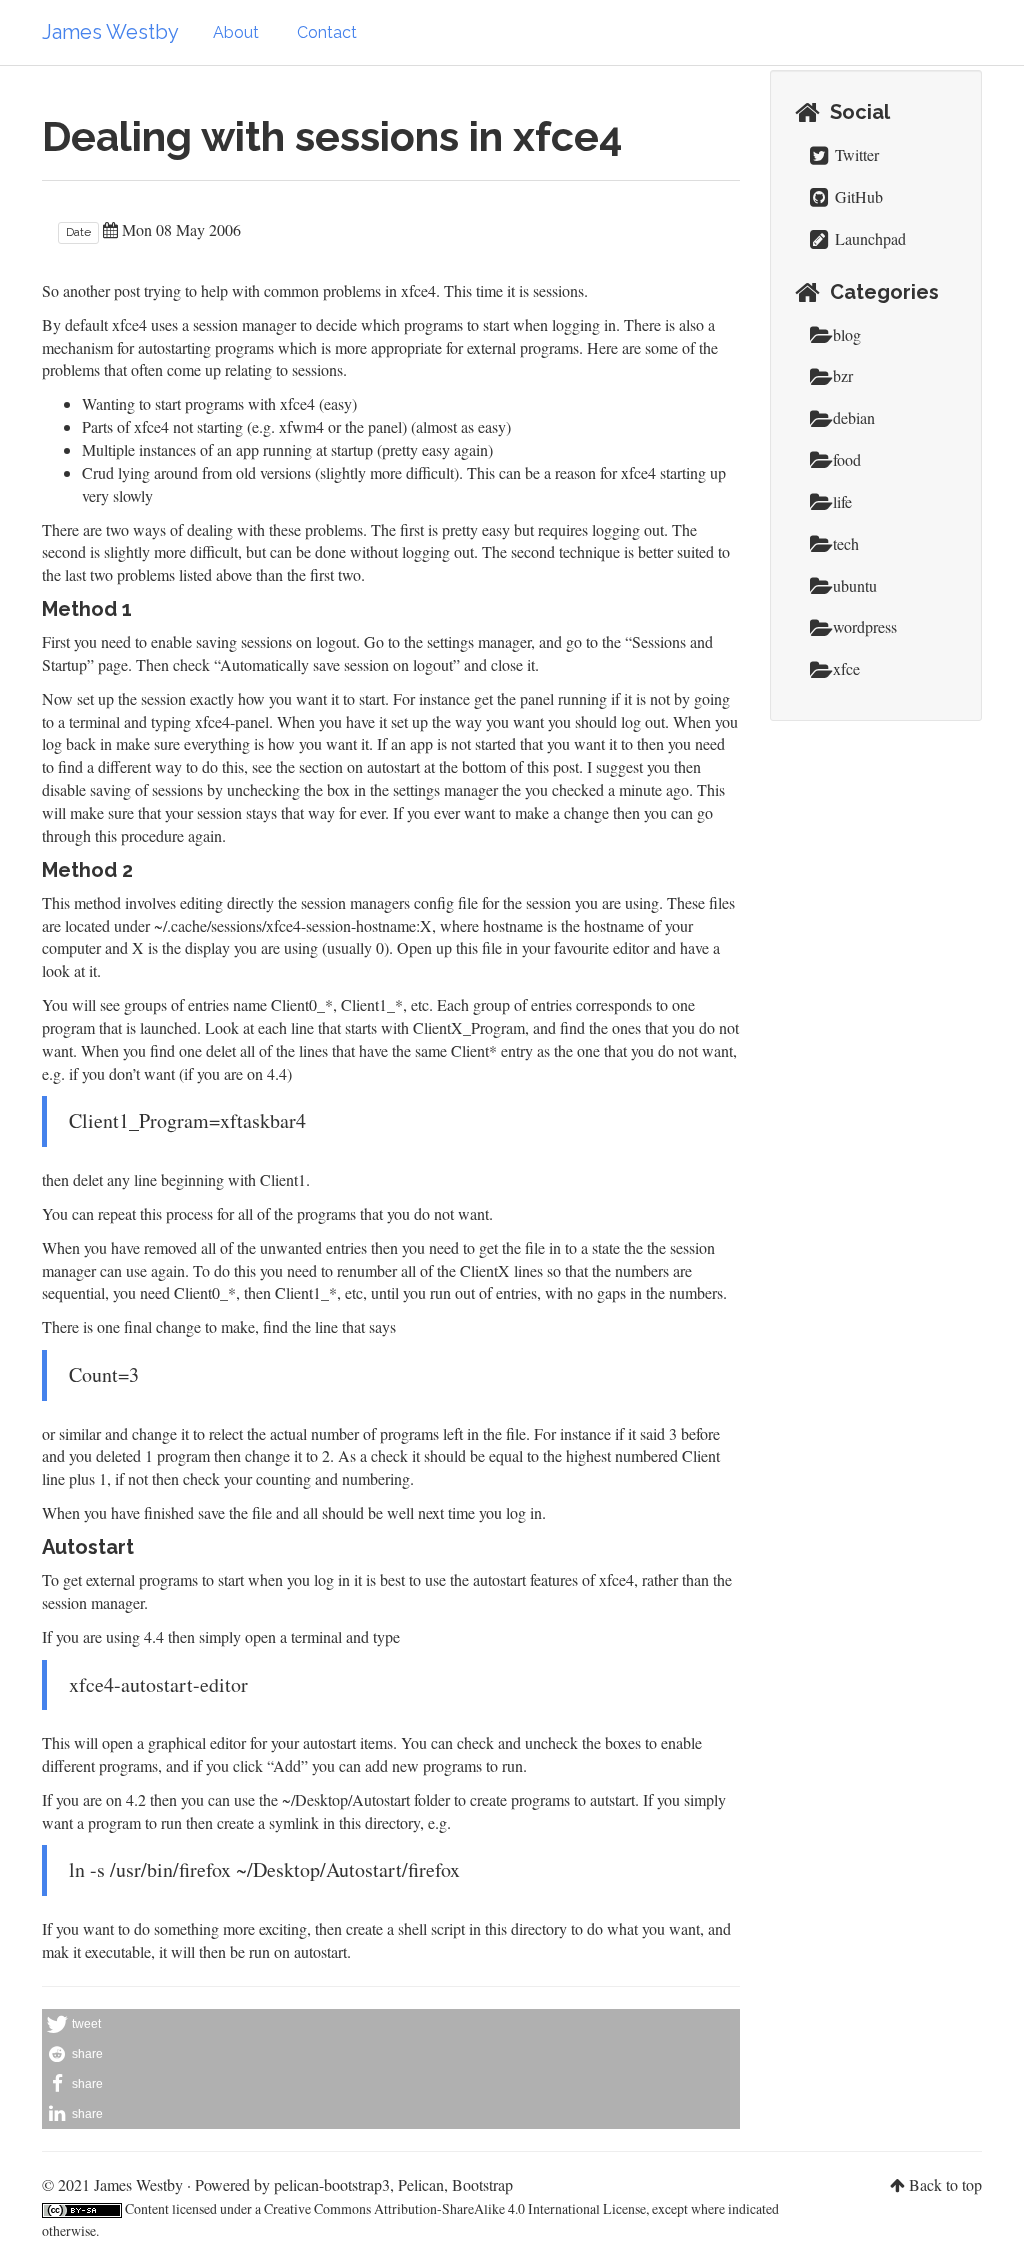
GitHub (857, 196)
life (842, 501)
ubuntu (855, 585)
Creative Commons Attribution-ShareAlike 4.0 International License (455, 2208)
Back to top (945, 2184)
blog (847, 334)
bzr (843, 375)
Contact (327, 32)
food (847, 459)
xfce (846, 668)
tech (846, 543)
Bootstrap (482, 2184)
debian (854, 417)
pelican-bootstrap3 (332, 2184)
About (236, 32)
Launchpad (868, 238)
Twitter (855, 154)
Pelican (421, 2184)
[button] (391, 2024)
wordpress (865, 626)
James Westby (110, 32)
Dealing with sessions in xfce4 (332, 136)
